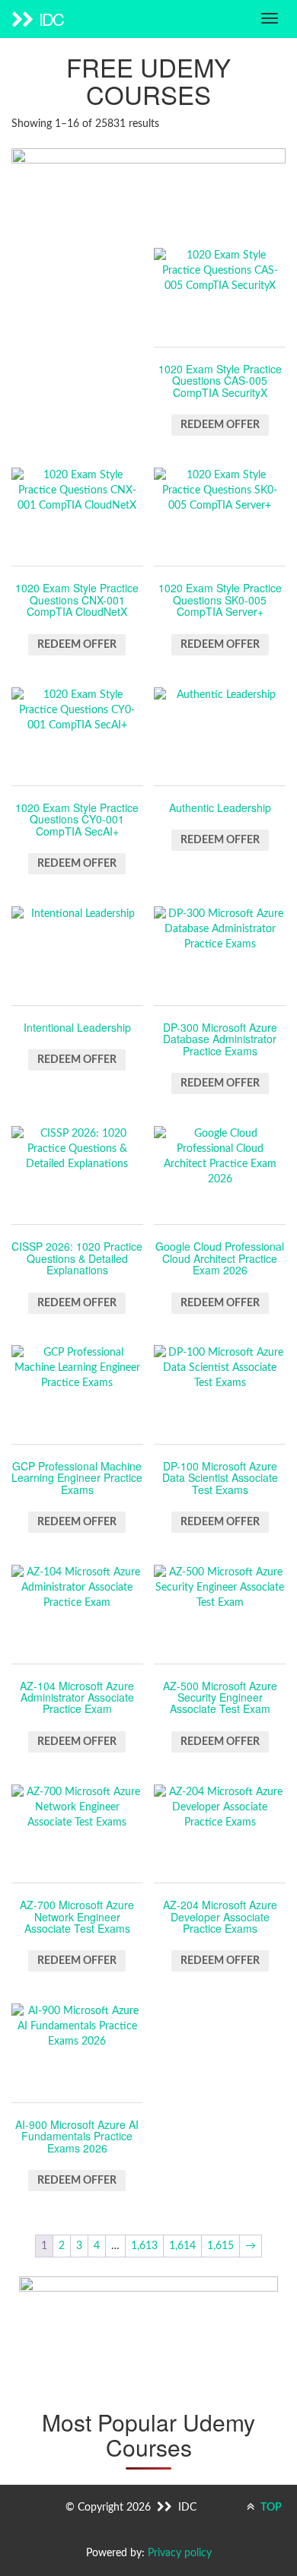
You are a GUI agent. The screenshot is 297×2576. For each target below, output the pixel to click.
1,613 (144, 2246)
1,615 (220, 2246)
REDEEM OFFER (220, 425)
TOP (270, 2508)
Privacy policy (180, 2553)
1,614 (182, 2246)
